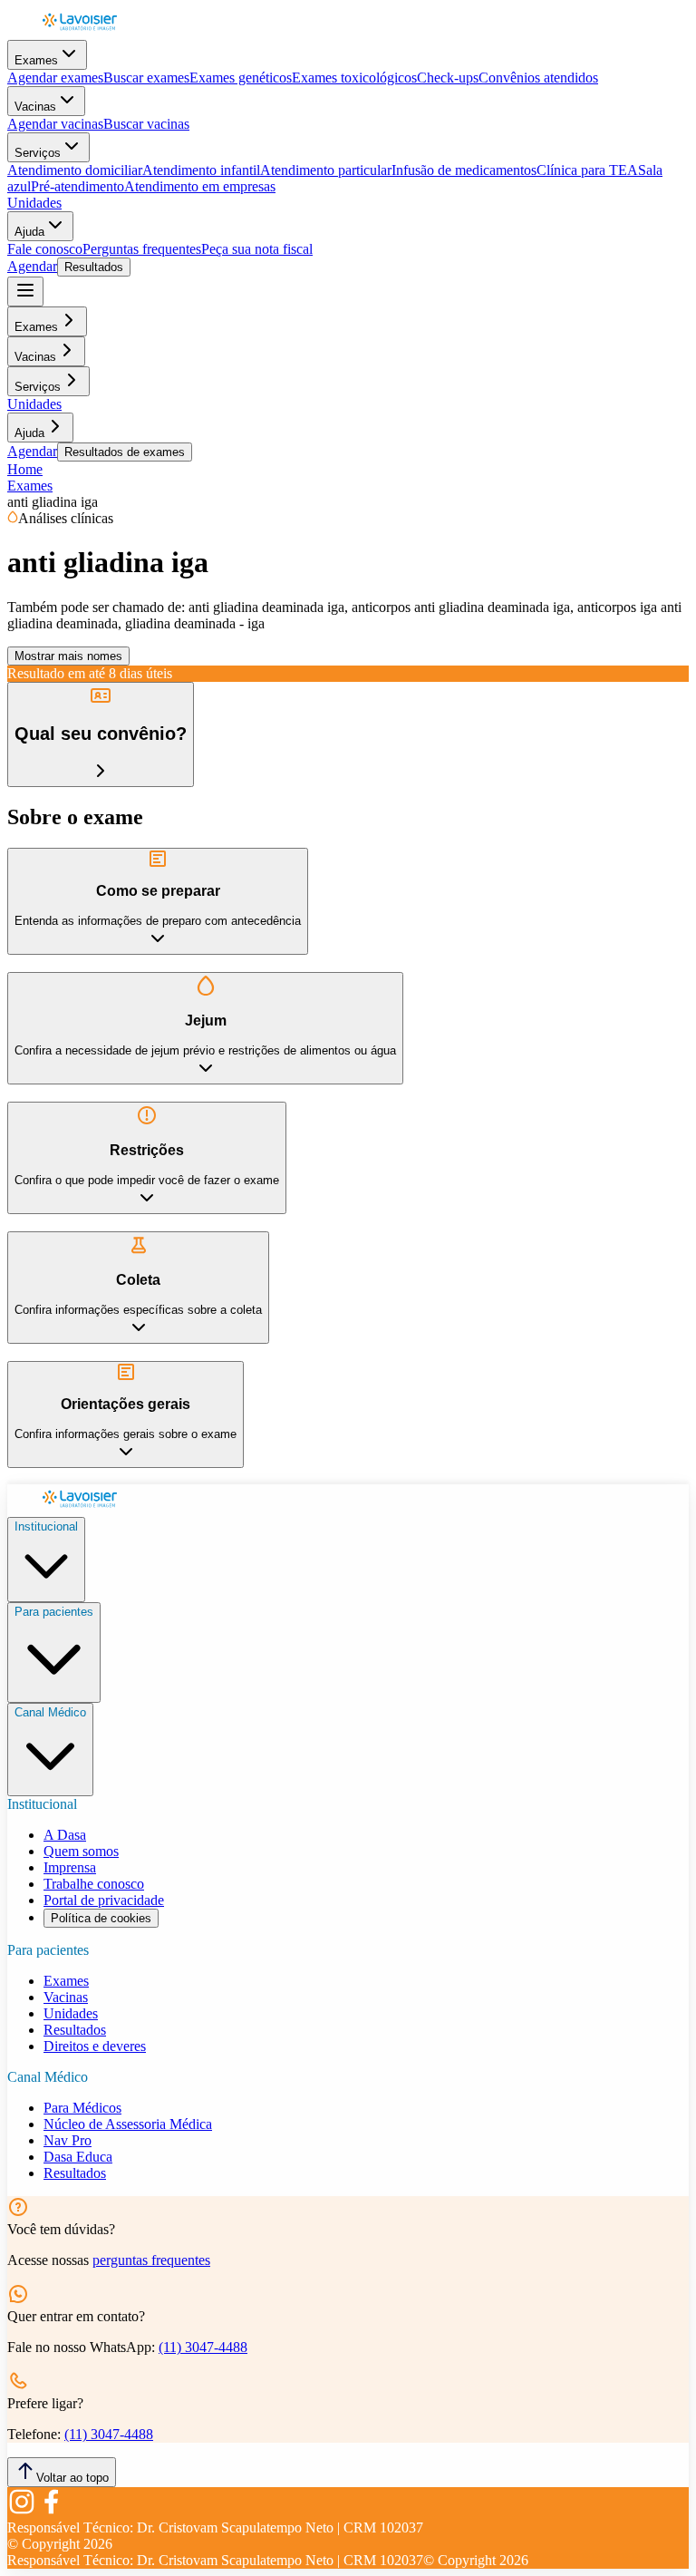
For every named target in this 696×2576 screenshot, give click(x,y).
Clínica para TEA (587, 170)
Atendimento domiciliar (75, 170)
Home (25, 469)
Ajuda (29, 232)
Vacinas (35, 107)
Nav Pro (68, 2140)
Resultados (94, 267)
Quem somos (81, 1851)
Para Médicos (82, 2108)
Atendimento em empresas (200, 186)
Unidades (34, 203)
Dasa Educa (78, 2157)
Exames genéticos (241, 78)
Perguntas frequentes (142, 249)
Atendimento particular (326, 170)
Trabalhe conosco (94, 1884)
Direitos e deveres (95, 2046)
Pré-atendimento (77, 186)
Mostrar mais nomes (68, 656)
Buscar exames (146, 78)
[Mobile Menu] (25, 292)
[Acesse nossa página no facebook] (51, 2511)
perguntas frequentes (151, 2260)
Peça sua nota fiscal (257, 249)
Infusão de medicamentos (464, 170)
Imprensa (70, 1867)
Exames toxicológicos (354, 78)
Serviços (38, 153)
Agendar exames (55, 78)
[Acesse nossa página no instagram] (22, 2511)
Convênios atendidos (538, 78)
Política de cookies (101, 1918)
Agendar (32, 266)
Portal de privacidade (104, 1900)
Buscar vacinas (146, 124)
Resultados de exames (125, 452)
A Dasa (65, 1835)
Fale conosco (45, 249)
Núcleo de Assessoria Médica (128, 2124)
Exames (36, 60)
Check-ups (448, 78)
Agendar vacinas (55, 124)
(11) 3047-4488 (203, 2347)
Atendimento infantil (201, 170)
